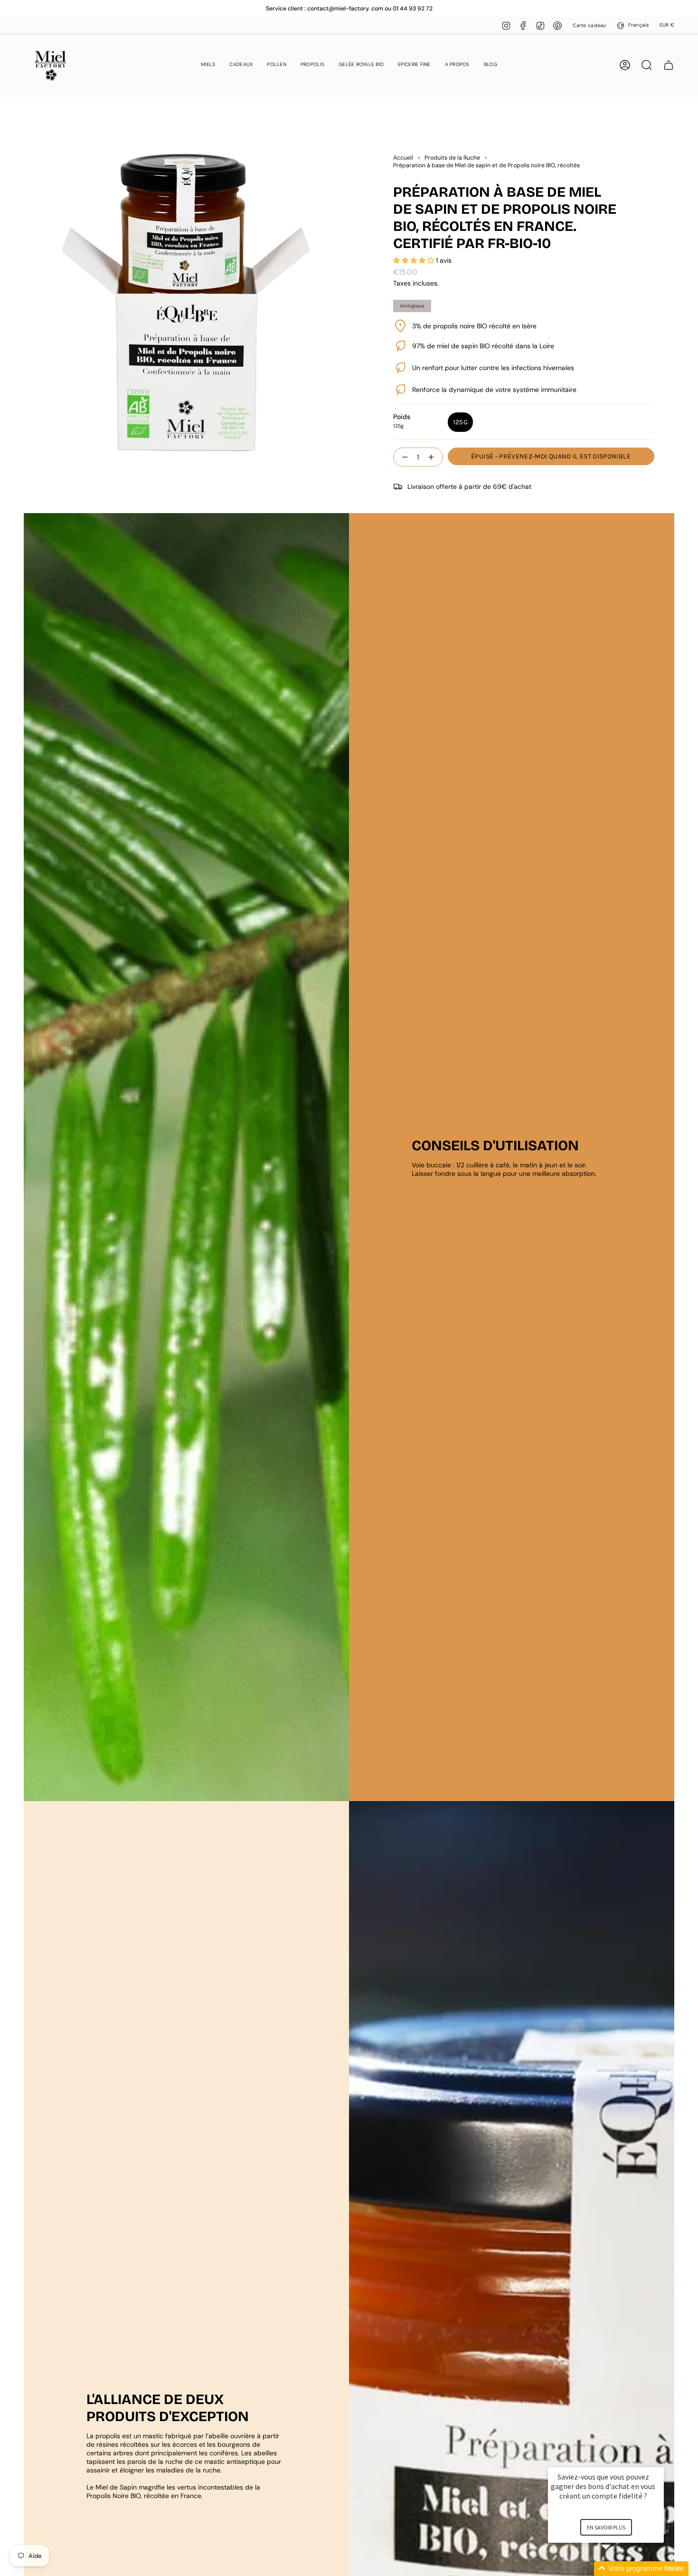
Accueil (403, 158)
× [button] (660, 2461)
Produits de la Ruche (452, 158)
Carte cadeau (589, 25)
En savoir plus (606, 2527)
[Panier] (669, 65)
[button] (208, 65)
